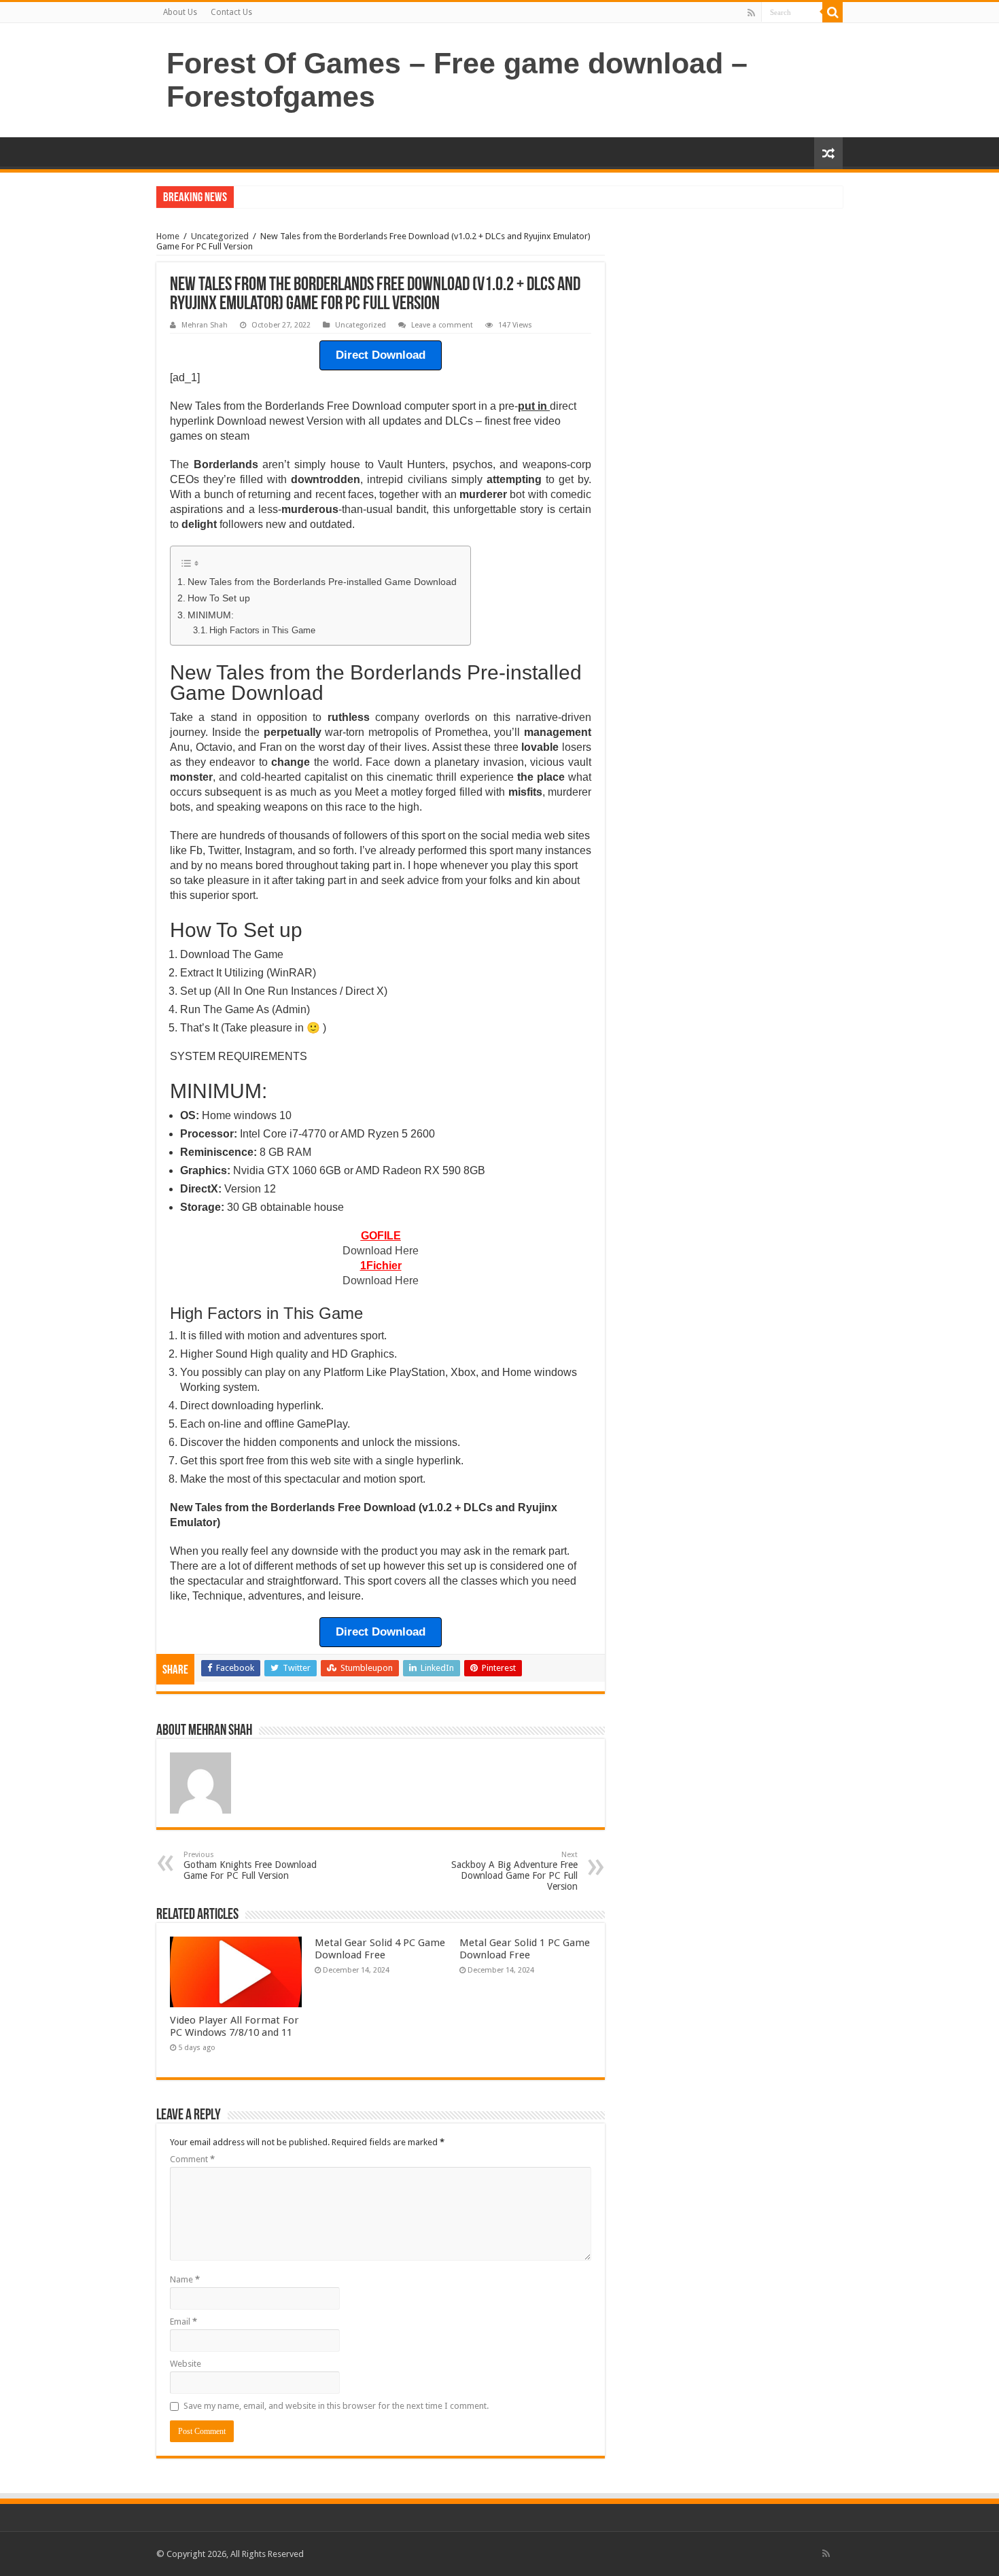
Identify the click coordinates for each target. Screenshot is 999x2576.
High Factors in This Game (262, 630)
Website (186, 2364)
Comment (192, 2159)
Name (185, 2279)
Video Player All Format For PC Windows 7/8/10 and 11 (234, 2026)
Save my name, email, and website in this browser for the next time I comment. (336, 2406)
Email (183, 2322)
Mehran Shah (205, 325)
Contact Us (231, 12)
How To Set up (219, 598)
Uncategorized (220, 236)
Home (168, 236)
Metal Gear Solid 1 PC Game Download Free (525, 1949)
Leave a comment (442, 325)
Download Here (381, 1251)
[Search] (832, 12)
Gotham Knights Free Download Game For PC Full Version (250, 1866)
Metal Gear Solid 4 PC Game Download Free (380, 1949)
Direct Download (381, 355)
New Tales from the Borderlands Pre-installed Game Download (322, 582)
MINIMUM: (211, 615)
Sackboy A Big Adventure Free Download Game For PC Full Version (514, 1871)
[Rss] (751, 13)
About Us (180, 12)
